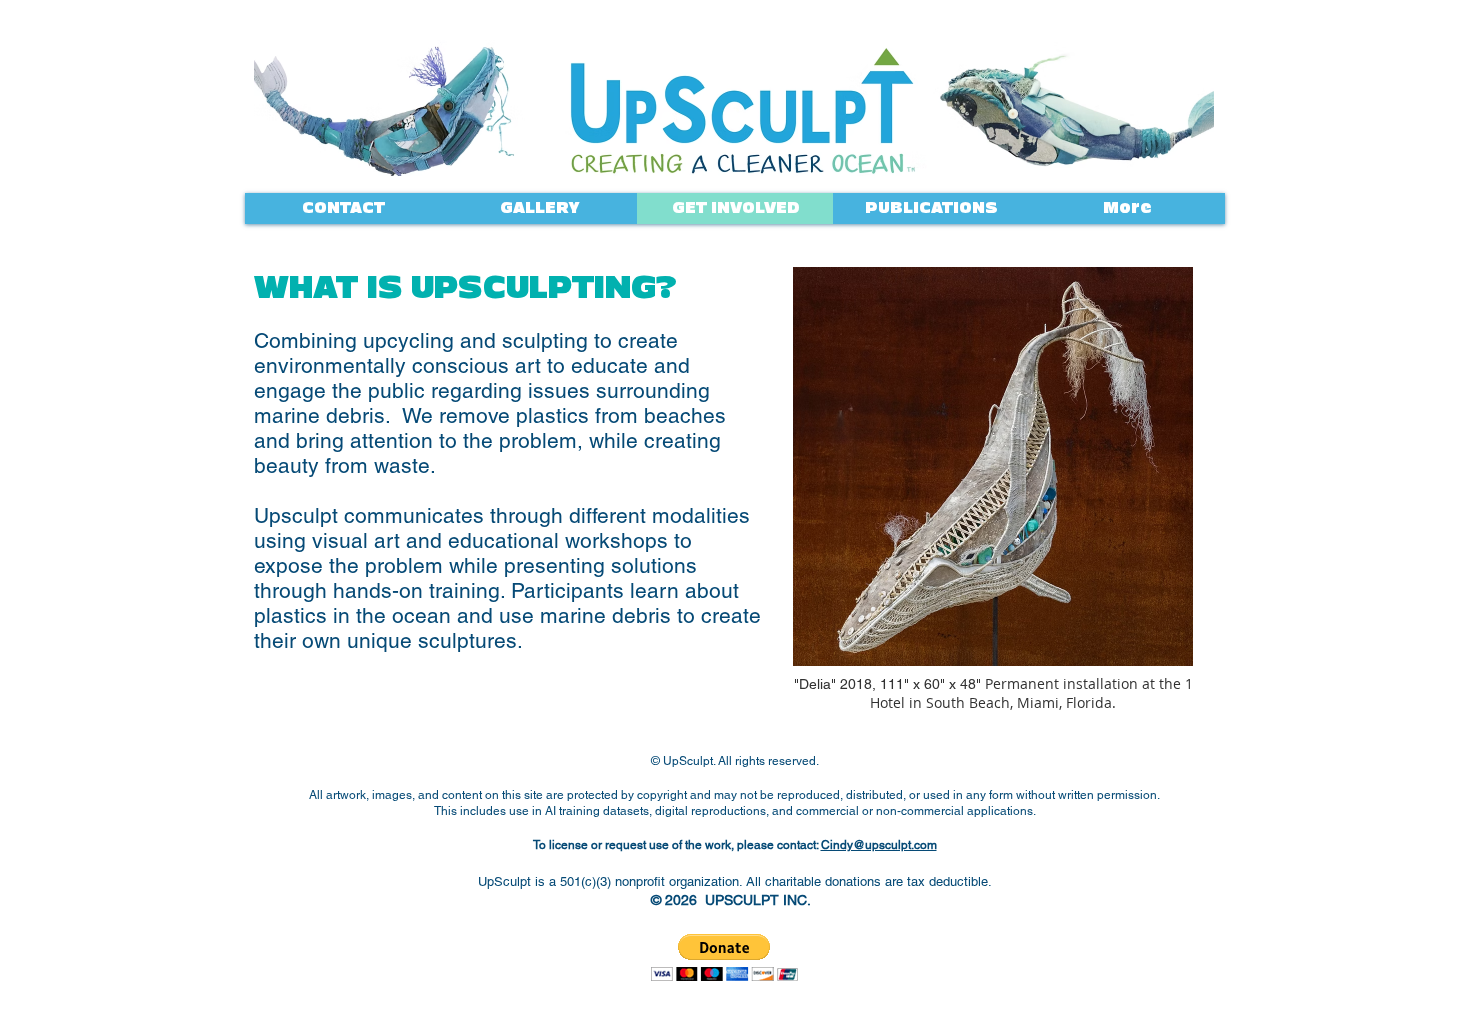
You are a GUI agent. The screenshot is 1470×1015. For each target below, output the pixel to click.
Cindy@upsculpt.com (879, 845)
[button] (724, 957)
